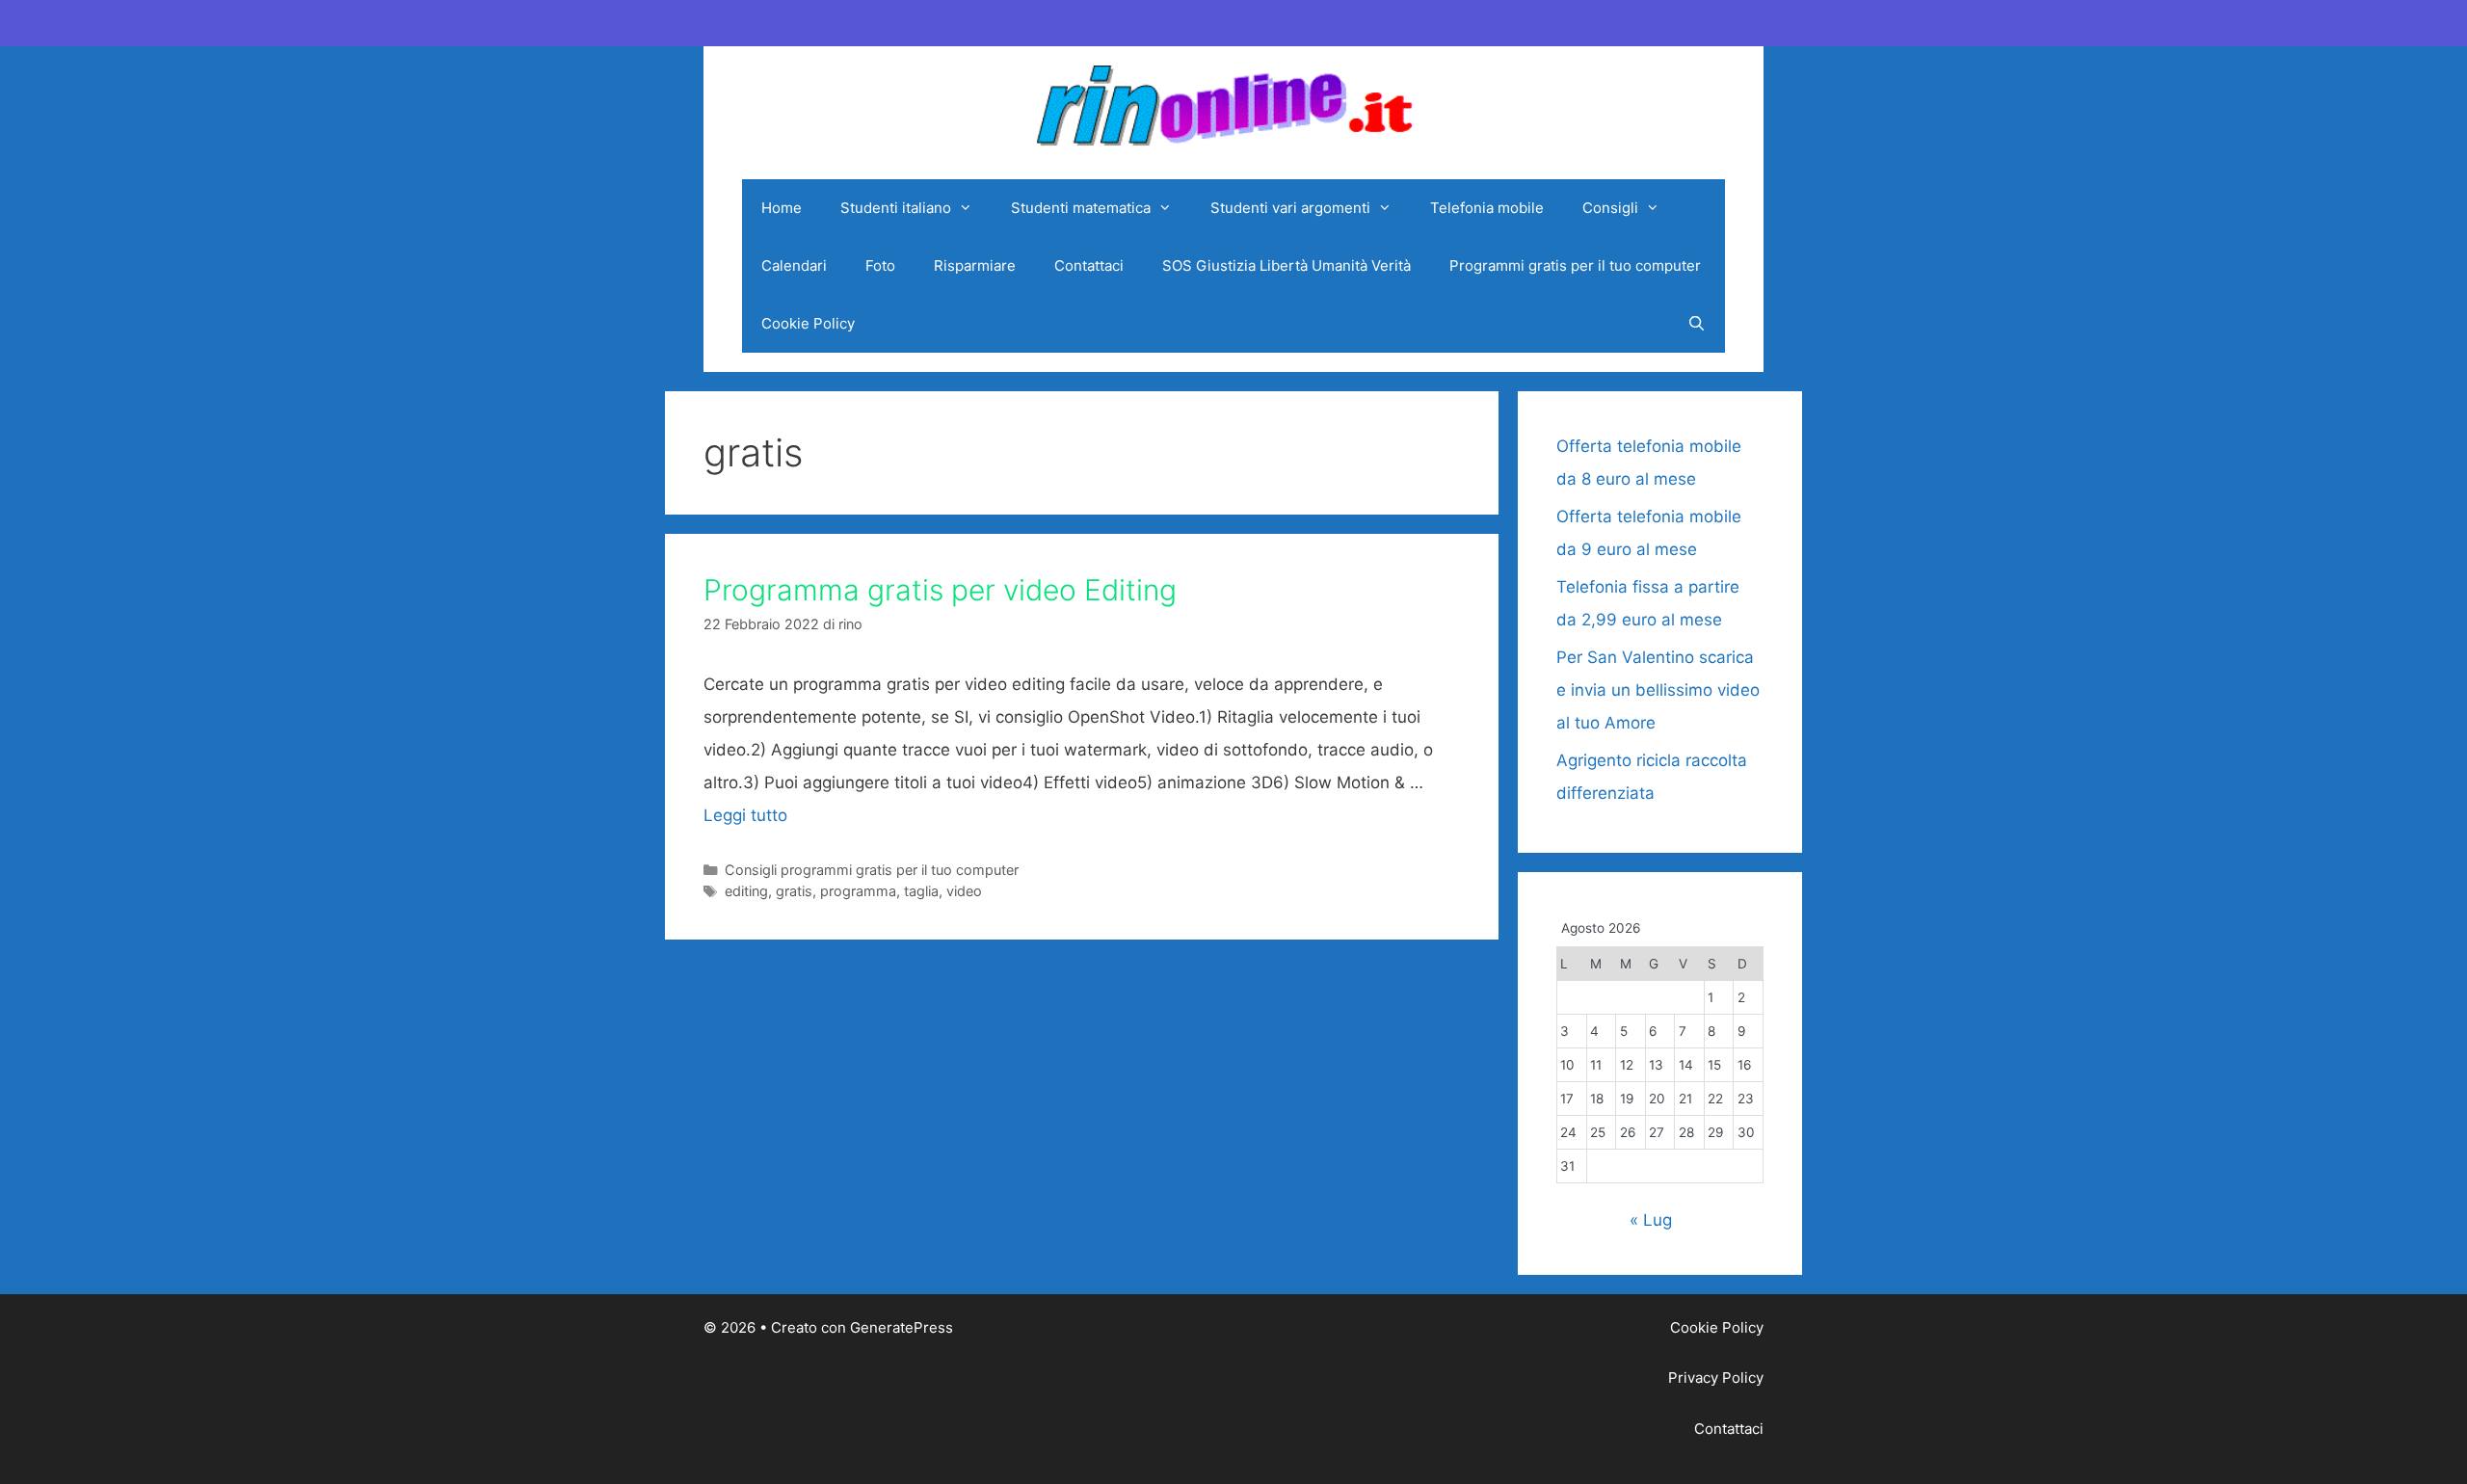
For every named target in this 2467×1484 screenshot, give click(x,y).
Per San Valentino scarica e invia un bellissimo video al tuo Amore (1658, 690)
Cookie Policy (808, 323)
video (964, 891)
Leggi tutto (745, 815)
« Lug (1651, 1220)
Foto (880, 265)
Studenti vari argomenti (1290, 208)
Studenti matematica (1081, 208)
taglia (921, 891)
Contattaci (1089, 265)
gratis (794, 891)
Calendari (794, 265)
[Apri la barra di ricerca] (1697, 324)
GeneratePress (902, 1327)
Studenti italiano (896, 208)
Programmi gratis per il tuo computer (1575, 265)
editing (746, 891)
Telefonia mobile (1487, 208)
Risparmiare (975, 265)
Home (782, 208)
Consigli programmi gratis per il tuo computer (872, 870)
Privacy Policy (1716, 1378)
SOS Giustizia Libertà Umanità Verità (1287, 265)
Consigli (1610, 208)
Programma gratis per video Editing (940, 590)
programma (858, 891)
